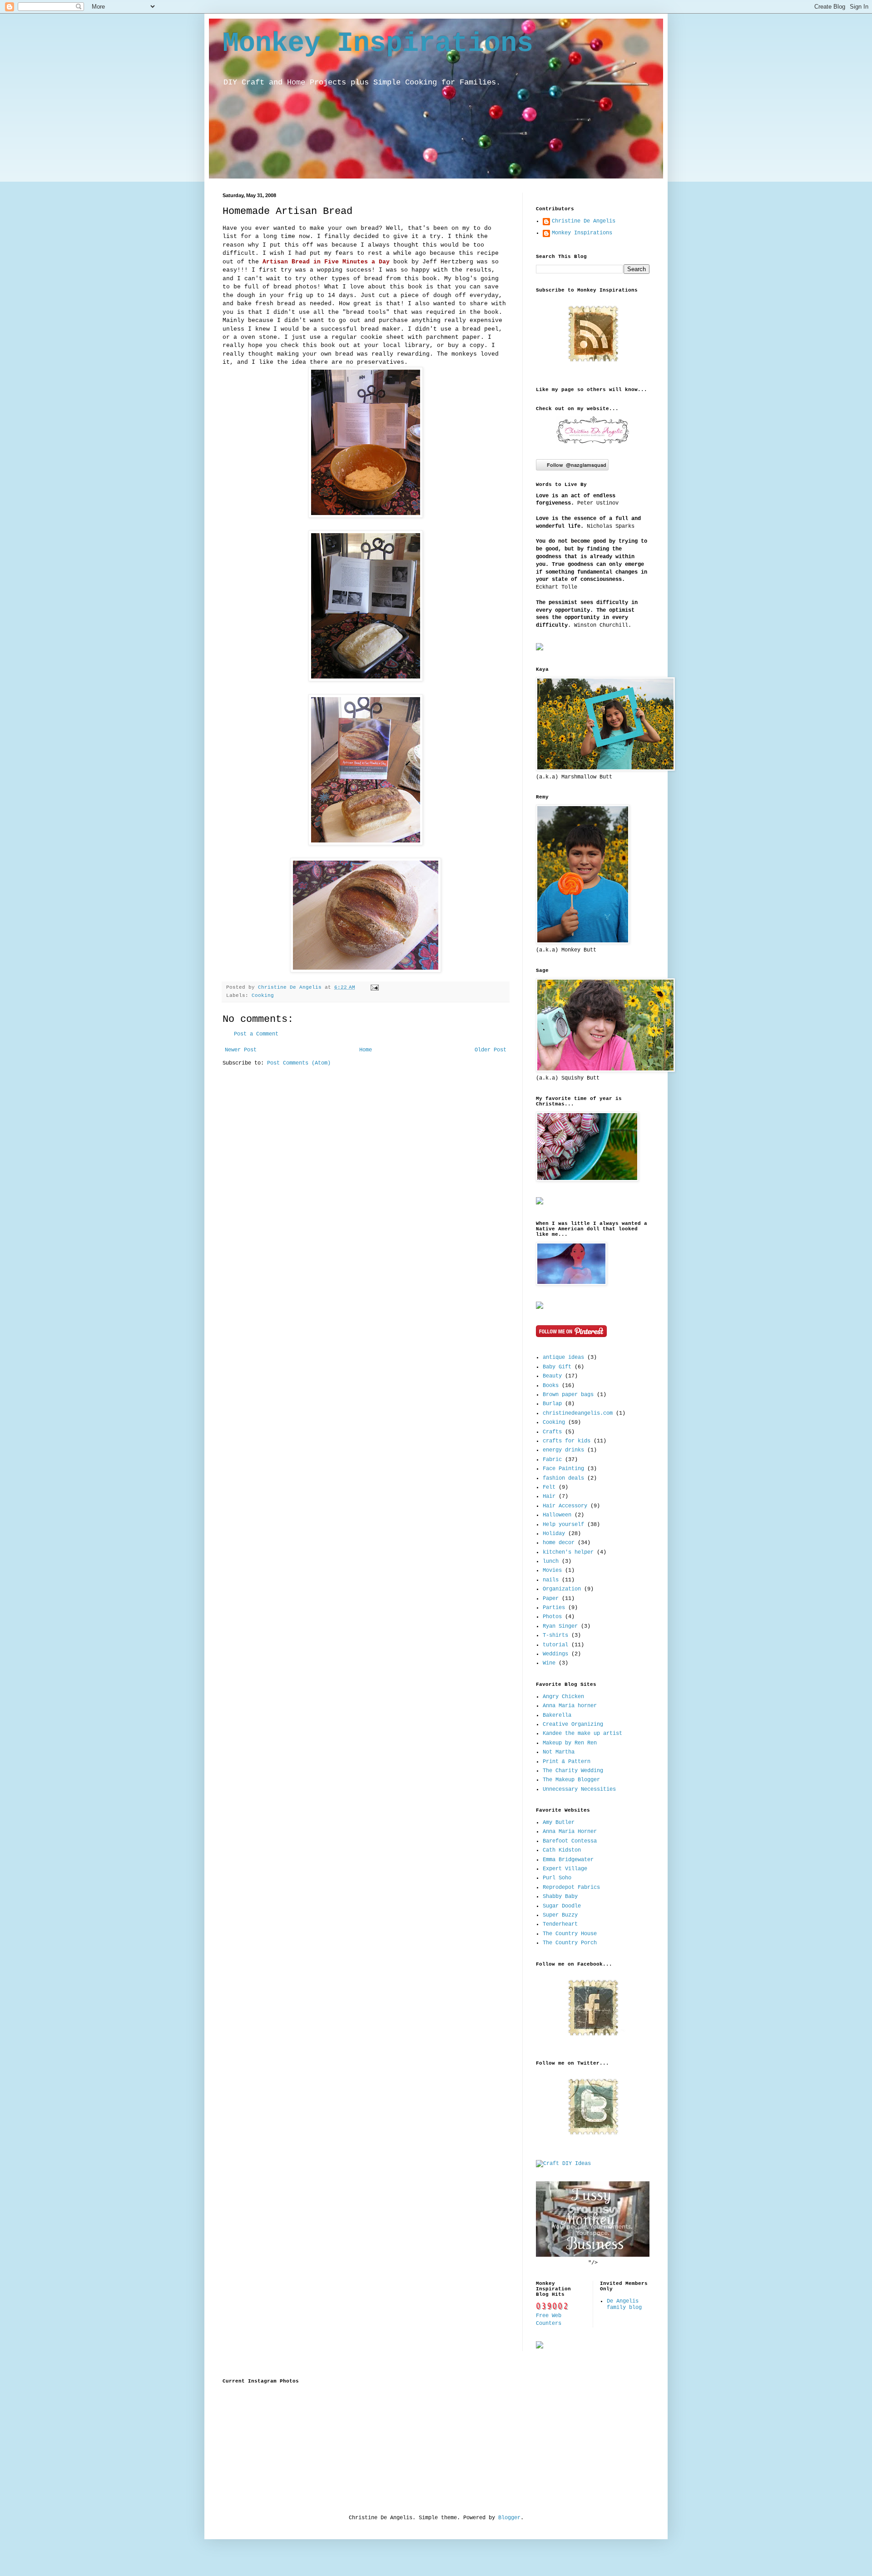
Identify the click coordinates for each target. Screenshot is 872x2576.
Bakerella (557, 1715)
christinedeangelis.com (578, 1413)
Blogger (509, 2518)
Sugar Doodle (562, 1906)
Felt (549, 1487)
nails (551, 1580)
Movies (552, 1570)
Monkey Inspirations (378, 44)
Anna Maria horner (570, 1706)
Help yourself (563, 1525)
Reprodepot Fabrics (571, 1887)
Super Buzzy (560, 1915)
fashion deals (563, 1478)
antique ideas (563, 1357)
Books (551, 1386)
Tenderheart (560, 1924)
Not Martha (559, 1752)
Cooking (263, 996)
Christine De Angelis (291, 987)
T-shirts (555, 1635)
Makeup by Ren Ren (570, 1743)
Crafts (552, 1432)
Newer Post (241, 1050)
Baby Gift (557, 1367)
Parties (554, 1608)
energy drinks (563, 1450)
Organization (562, 1589)
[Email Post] (374, 987)
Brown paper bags (568, 1395)
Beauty (552, 1376)
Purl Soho (557, 1878)
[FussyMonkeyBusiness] (593, 2255)
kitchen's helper (568, 1552)
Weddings (555, 1654)
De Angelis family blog (624, 2304)
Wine (549, 1663)
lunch (551, 1561)
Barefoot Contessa (570, 1841)
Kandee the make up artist (582, 1734)
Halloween (557, 1515)
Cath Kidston (562, 1850)
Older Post (490, 1050)
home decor (559, 1543)
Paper (551, 1599)
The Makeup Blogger (571, 1780)
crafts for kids (567, 1441)
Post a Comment (256, 1034)
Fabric (552, 1460)
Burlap (552, 1404)
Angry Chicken (563, 1697)
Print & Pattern (567, 1762)
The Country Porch (570, 1943)
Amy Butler (559, 1823)
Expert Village (565, 1869)
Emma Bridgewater (568, 1860)
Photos (552, 1617)
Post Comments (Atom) (299, 1063)
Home (366, 1050)
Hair (549, 1496)
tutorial (555, 1645)
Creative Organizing (573, 1724)
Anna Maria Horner (570, 1832)
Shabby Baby (560, 1897)
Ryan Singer (560, 1626)
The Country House (570, 1934)
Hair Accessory (565, 1506)
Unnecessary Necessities (579, 1789)
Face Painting (563, 1469)
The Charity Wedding (573, 1771)
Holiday (554, 1534)
